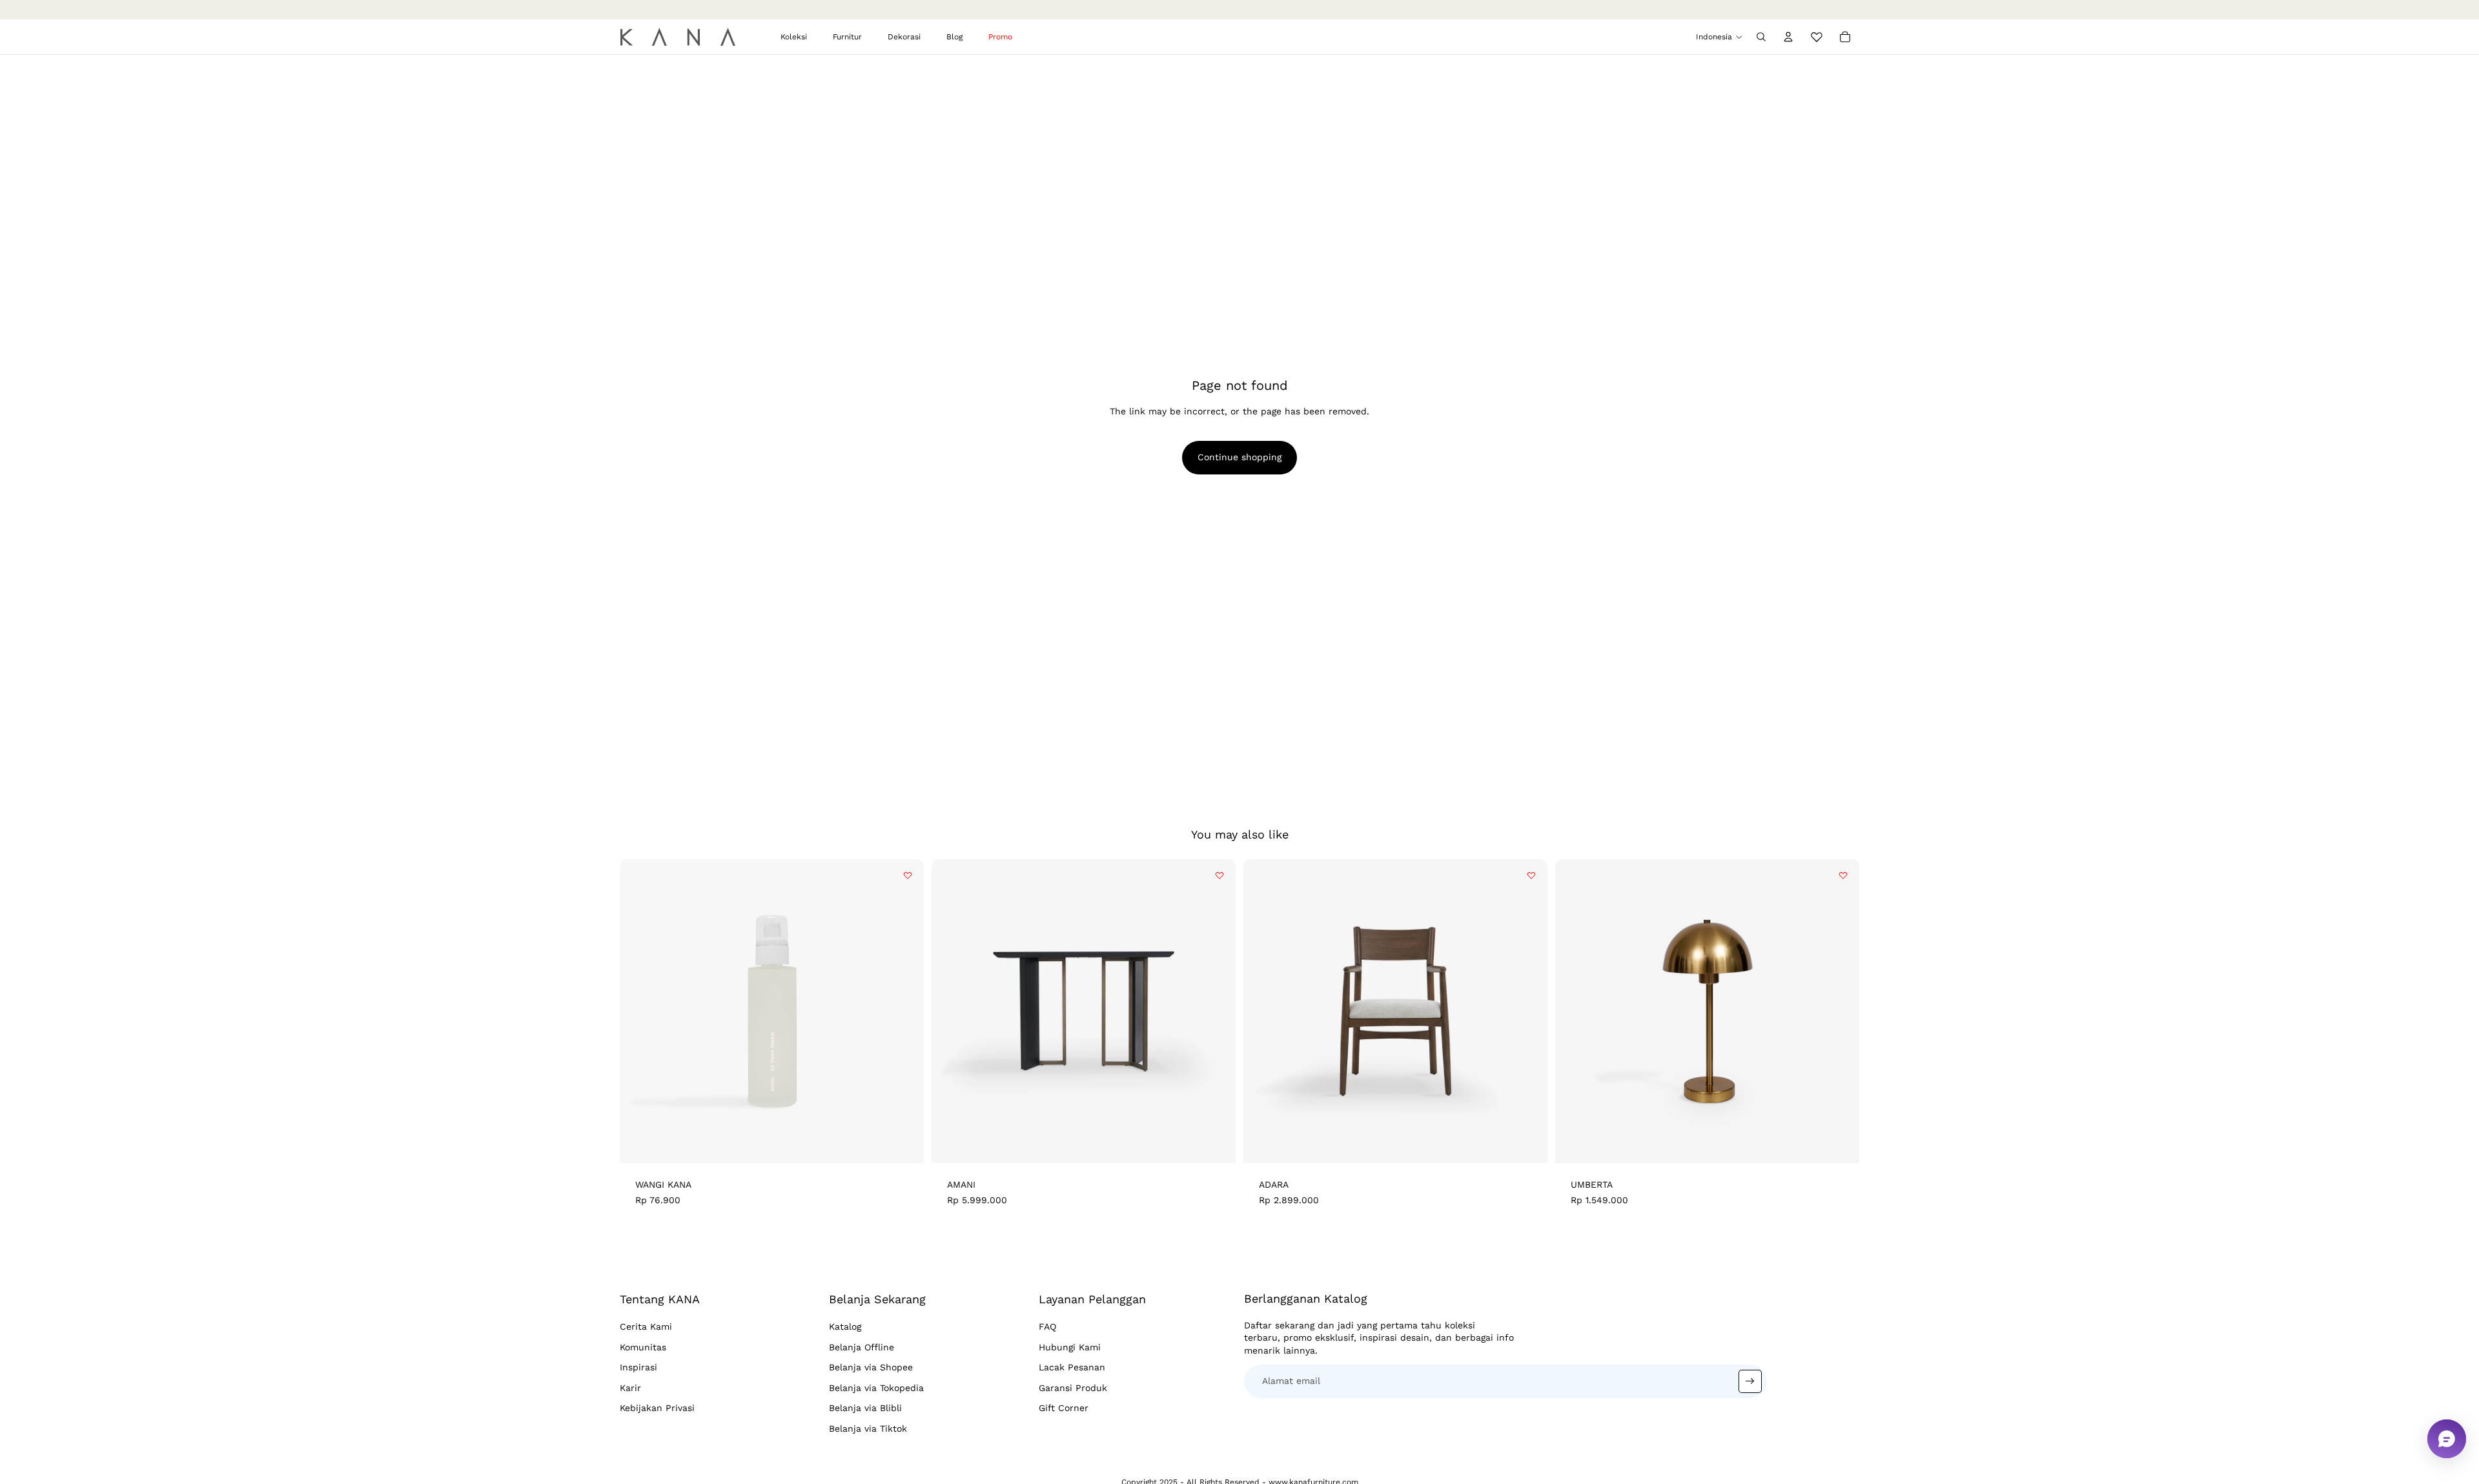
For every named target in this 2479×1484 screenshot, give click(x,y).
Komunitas (643, 1347)
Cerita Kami (646, 1326)
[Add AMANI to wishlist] (1219, 875)
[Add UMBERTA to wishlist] (1843, 875)
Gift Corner (1064, 1408)
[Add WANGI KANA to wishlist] (908, 875)
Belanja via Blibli (865, 1408)
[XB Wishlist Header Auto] (1817, 35)
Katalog (845, 1326)
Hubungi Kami (1070, 1347)
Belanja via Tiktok (868, 1428)
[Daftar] (1750, 1381)
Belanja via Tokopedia (876, 1388)
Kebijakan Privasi (657, 1408)
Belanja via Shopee (871, 1367)
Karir (630, 1388)
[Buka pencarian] (1761, 37)
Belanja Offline (862, 1347)
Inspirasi (638, 1367)
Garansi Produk (1073, 1388)
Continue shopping (1239, 457)
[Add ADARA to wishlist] (1531, 875)
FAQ (1047, 1326)
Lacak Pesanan (1072, 1367)
